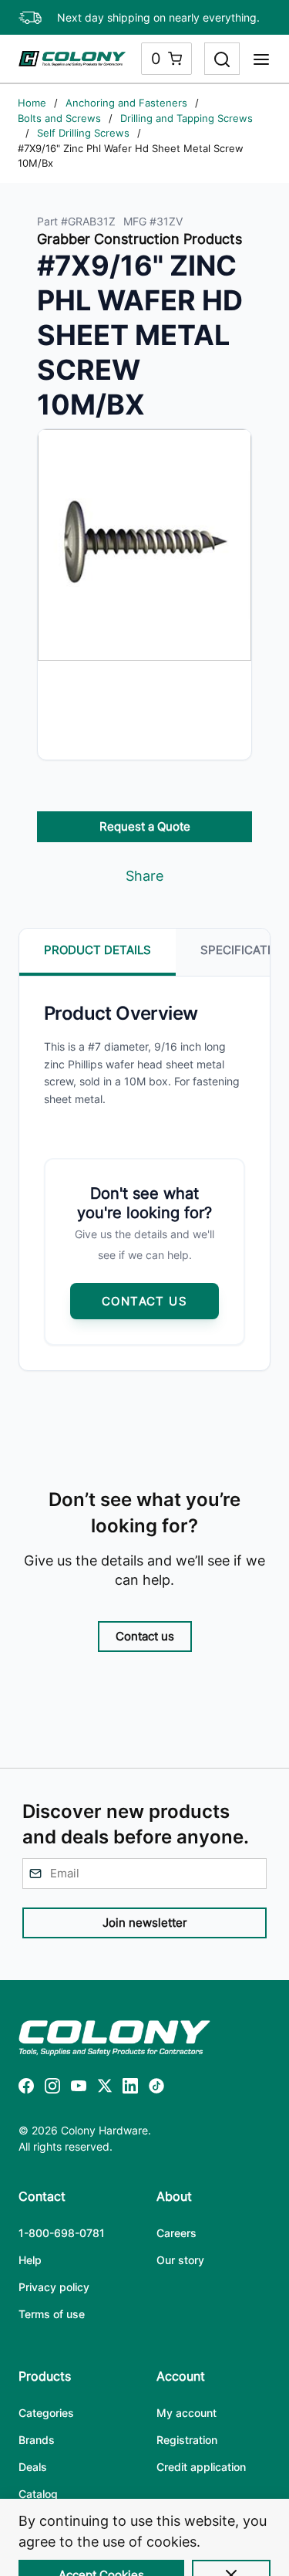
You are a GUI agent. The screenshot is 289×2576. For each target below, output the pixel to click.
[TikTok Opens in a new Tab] (156, 2089)
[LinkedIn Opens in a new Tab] (130, 2089)
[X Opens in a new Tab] (105, 2089)
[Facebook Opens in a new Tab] (26, 2089)
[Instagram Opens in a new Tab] (52, 2089)
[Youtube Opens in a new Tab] (79, 2089)
